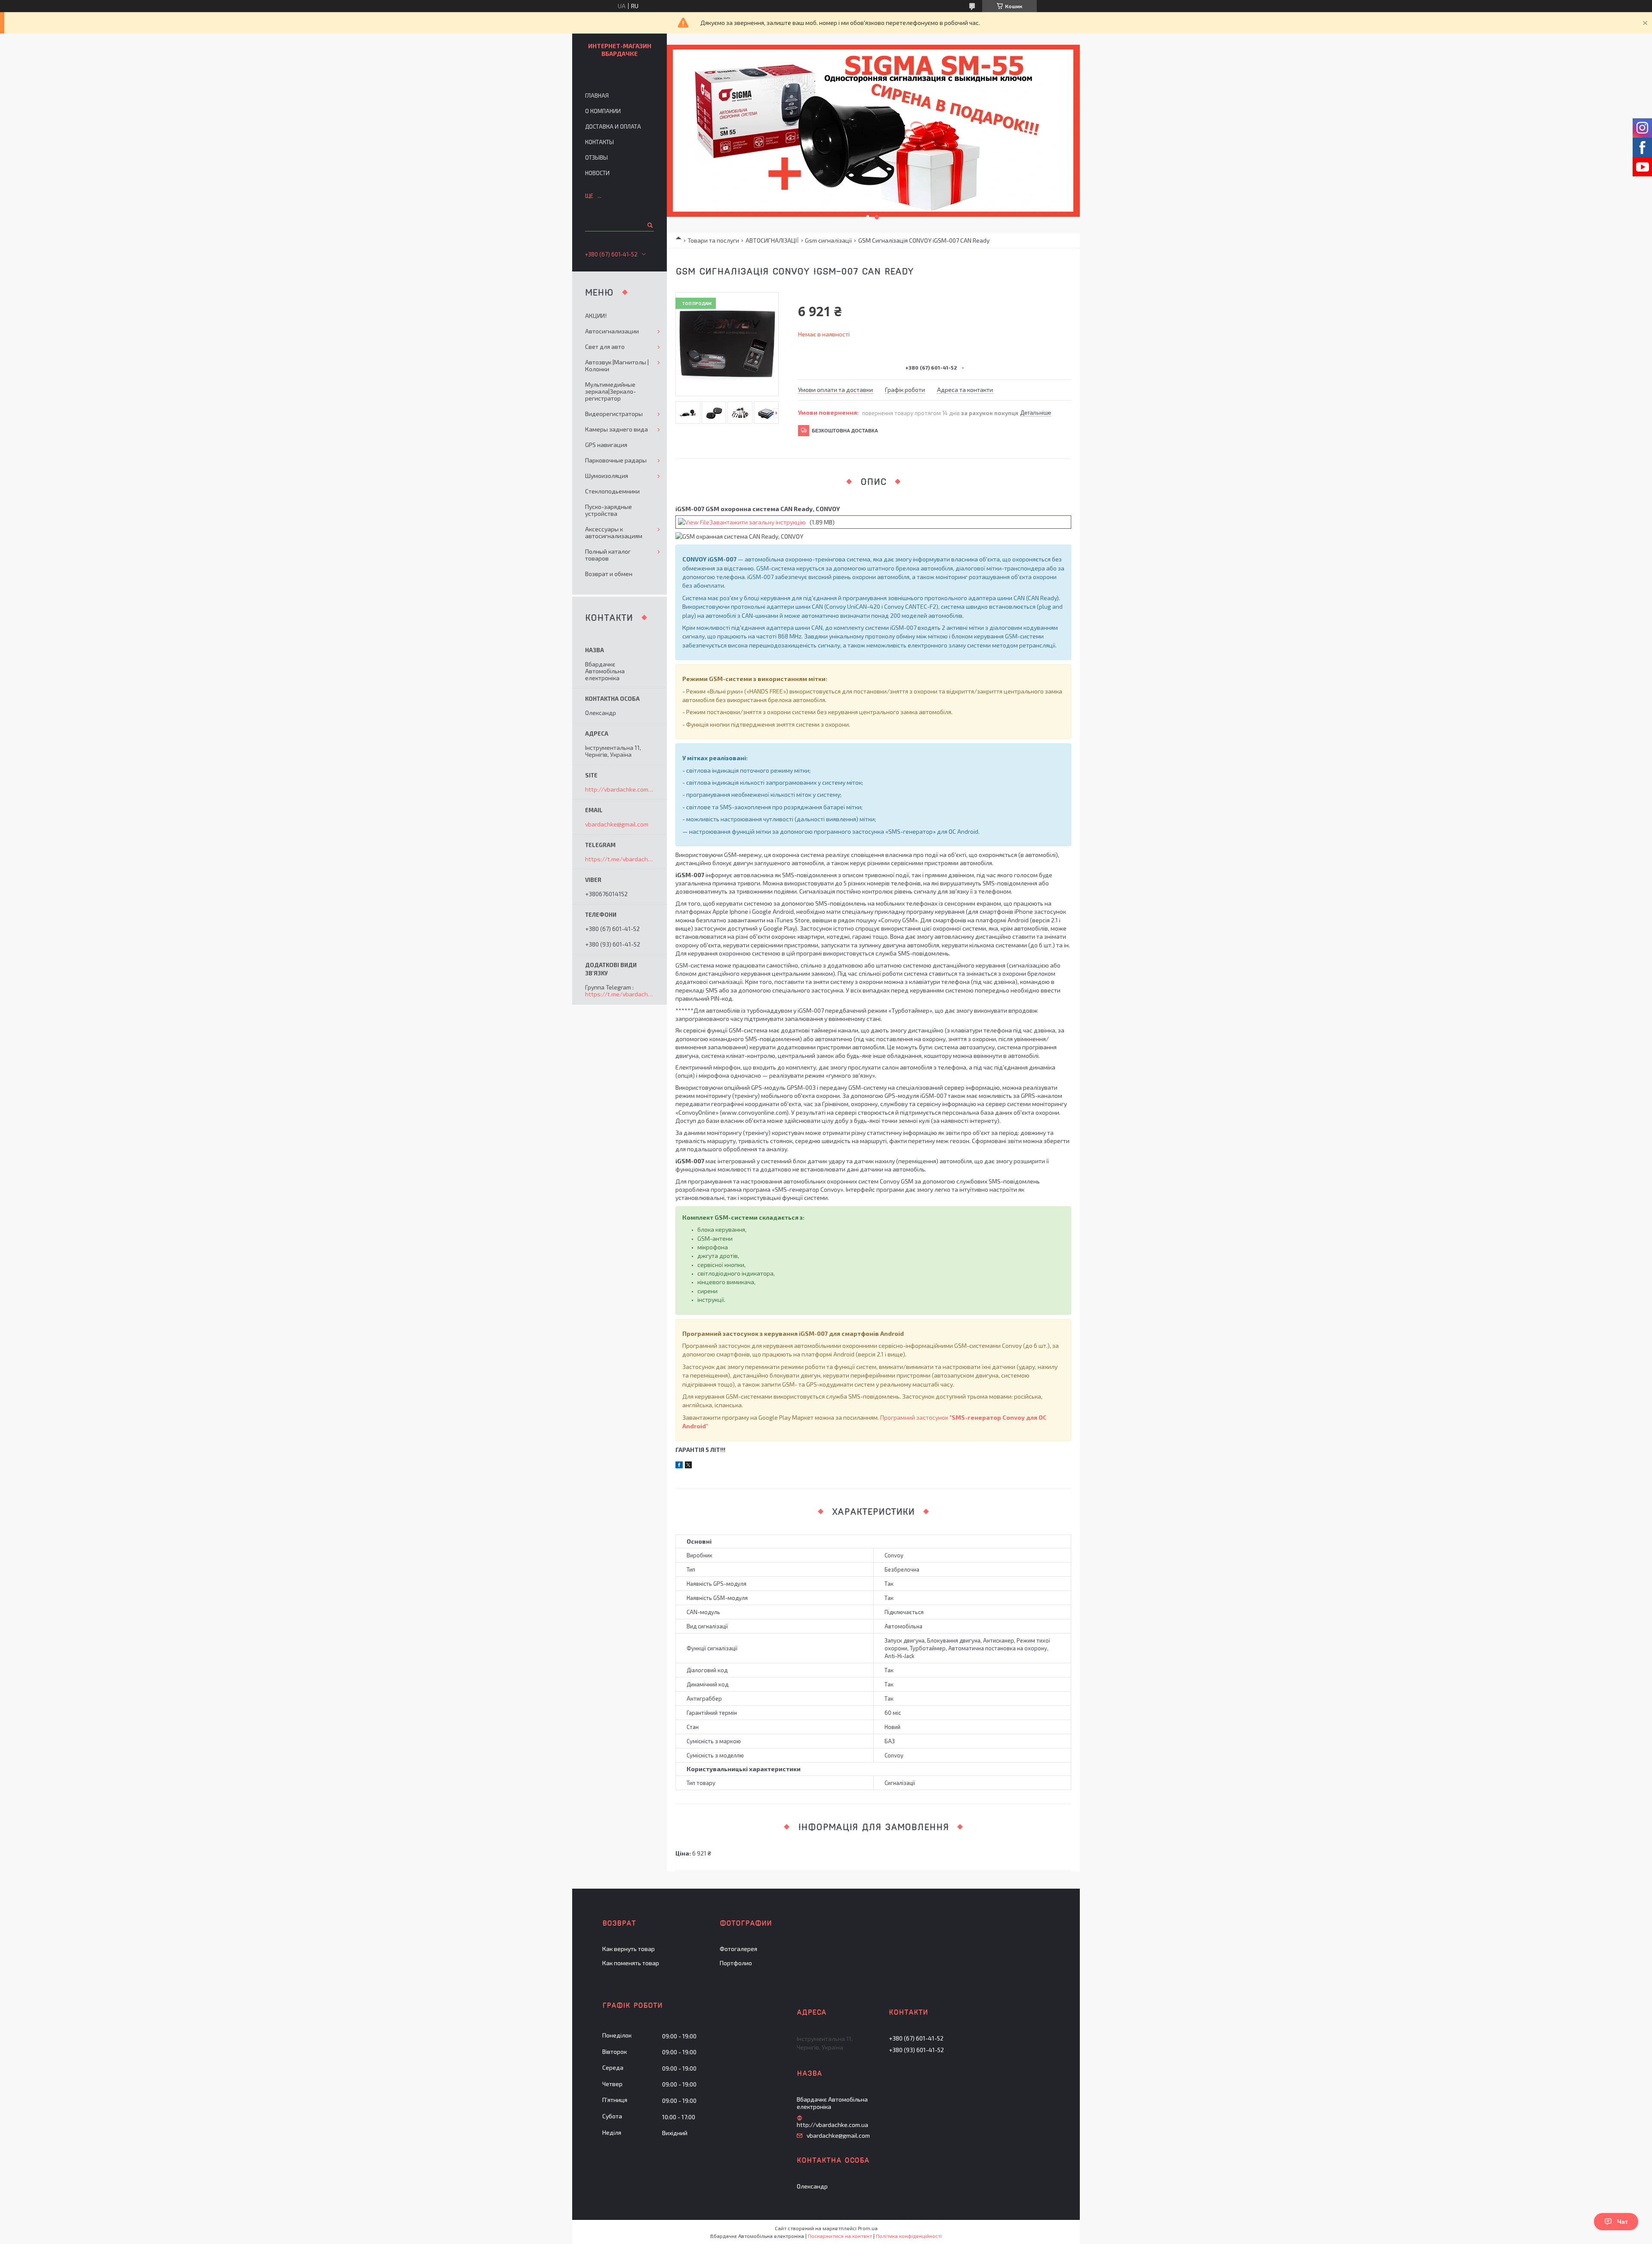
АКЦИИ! (596, 316)
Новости (597, 173)
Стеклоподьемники (612, 491)
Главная (597, 96)
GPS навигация (606, 445)
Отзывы (596, 157)
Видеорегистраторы (614, 414)
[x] (688, 1466)
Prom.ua (868, 2228)
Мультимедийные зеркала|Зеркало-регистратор (610, 391)
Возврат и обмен (609, 574)
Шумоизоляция (607, 476)
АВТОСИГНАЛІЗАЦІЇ (772, 240)
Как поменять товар (631, 1963)
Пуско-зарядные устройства (609, 510)
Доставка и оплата (613, 126)
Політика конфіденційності (909, 2236)
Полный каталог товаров (608, 555)
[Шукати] (649, 225)
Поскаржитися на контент (840, 2236)
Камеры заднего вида (616, 429)
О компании (603, 111)
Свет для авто (605, 347)
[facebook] (679, 1466)
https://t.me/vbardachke (620, 859)
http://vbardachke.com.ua (619, 789)
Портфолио (736, 1963)
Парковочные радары (616, 460)
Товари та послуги (713, 240)
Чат (1623, 2222)
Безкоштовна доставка (845, 431)
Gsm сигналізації (828, 240)
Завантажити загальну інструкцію (758, 522)
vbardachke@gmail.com (617, 824)
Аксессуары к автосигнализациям (614, 532)
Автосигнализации (612, 331)
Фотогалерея (738, 1949)
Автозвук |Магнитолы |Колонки (617, 365)
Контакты (599, 142)
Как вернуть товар (629, 1949)
